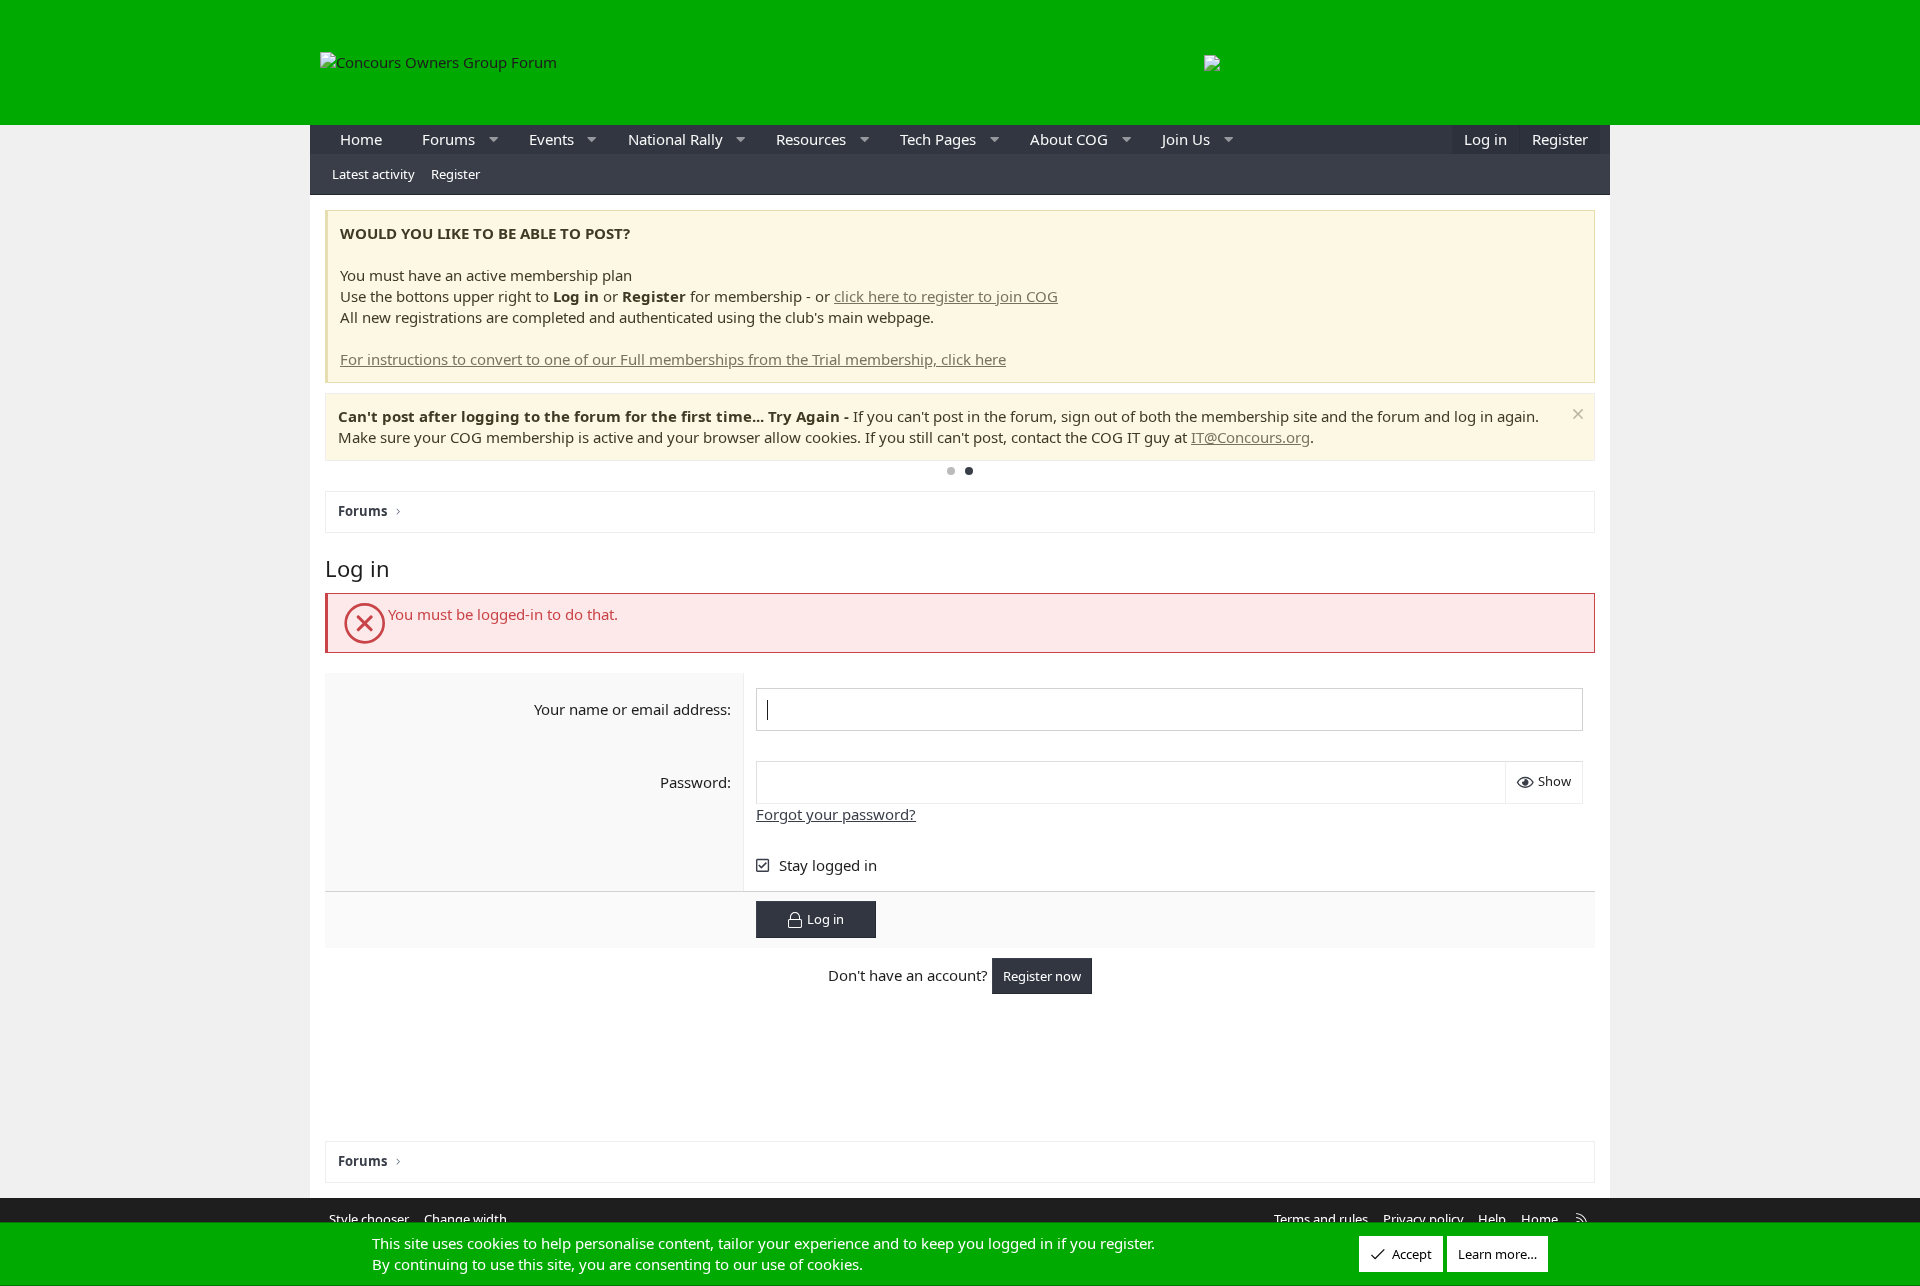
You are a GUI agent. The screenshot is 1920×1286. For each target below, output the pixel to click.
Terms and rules (1321, 1219)
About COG (1069, 139)
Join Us (1186, 139)
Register (455, 174)
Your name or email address (630, 709)
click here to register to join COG (946, 296)
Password (693, 782)
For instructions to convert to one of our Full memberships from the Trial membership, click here (673, 359)
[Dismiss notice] (1575, 416)
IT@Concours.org (1250, 437)
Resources (811, 139)
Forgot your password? (836, 814)
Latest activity (373, 174)
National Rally (675, 139)
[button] (493, 139)
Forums (448, 139)
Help (1492, 1219)
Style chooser (369, 1219)
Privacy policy (1423, 1219)
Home (361, 139)
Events (551, 139)
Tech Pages (938, 139)
